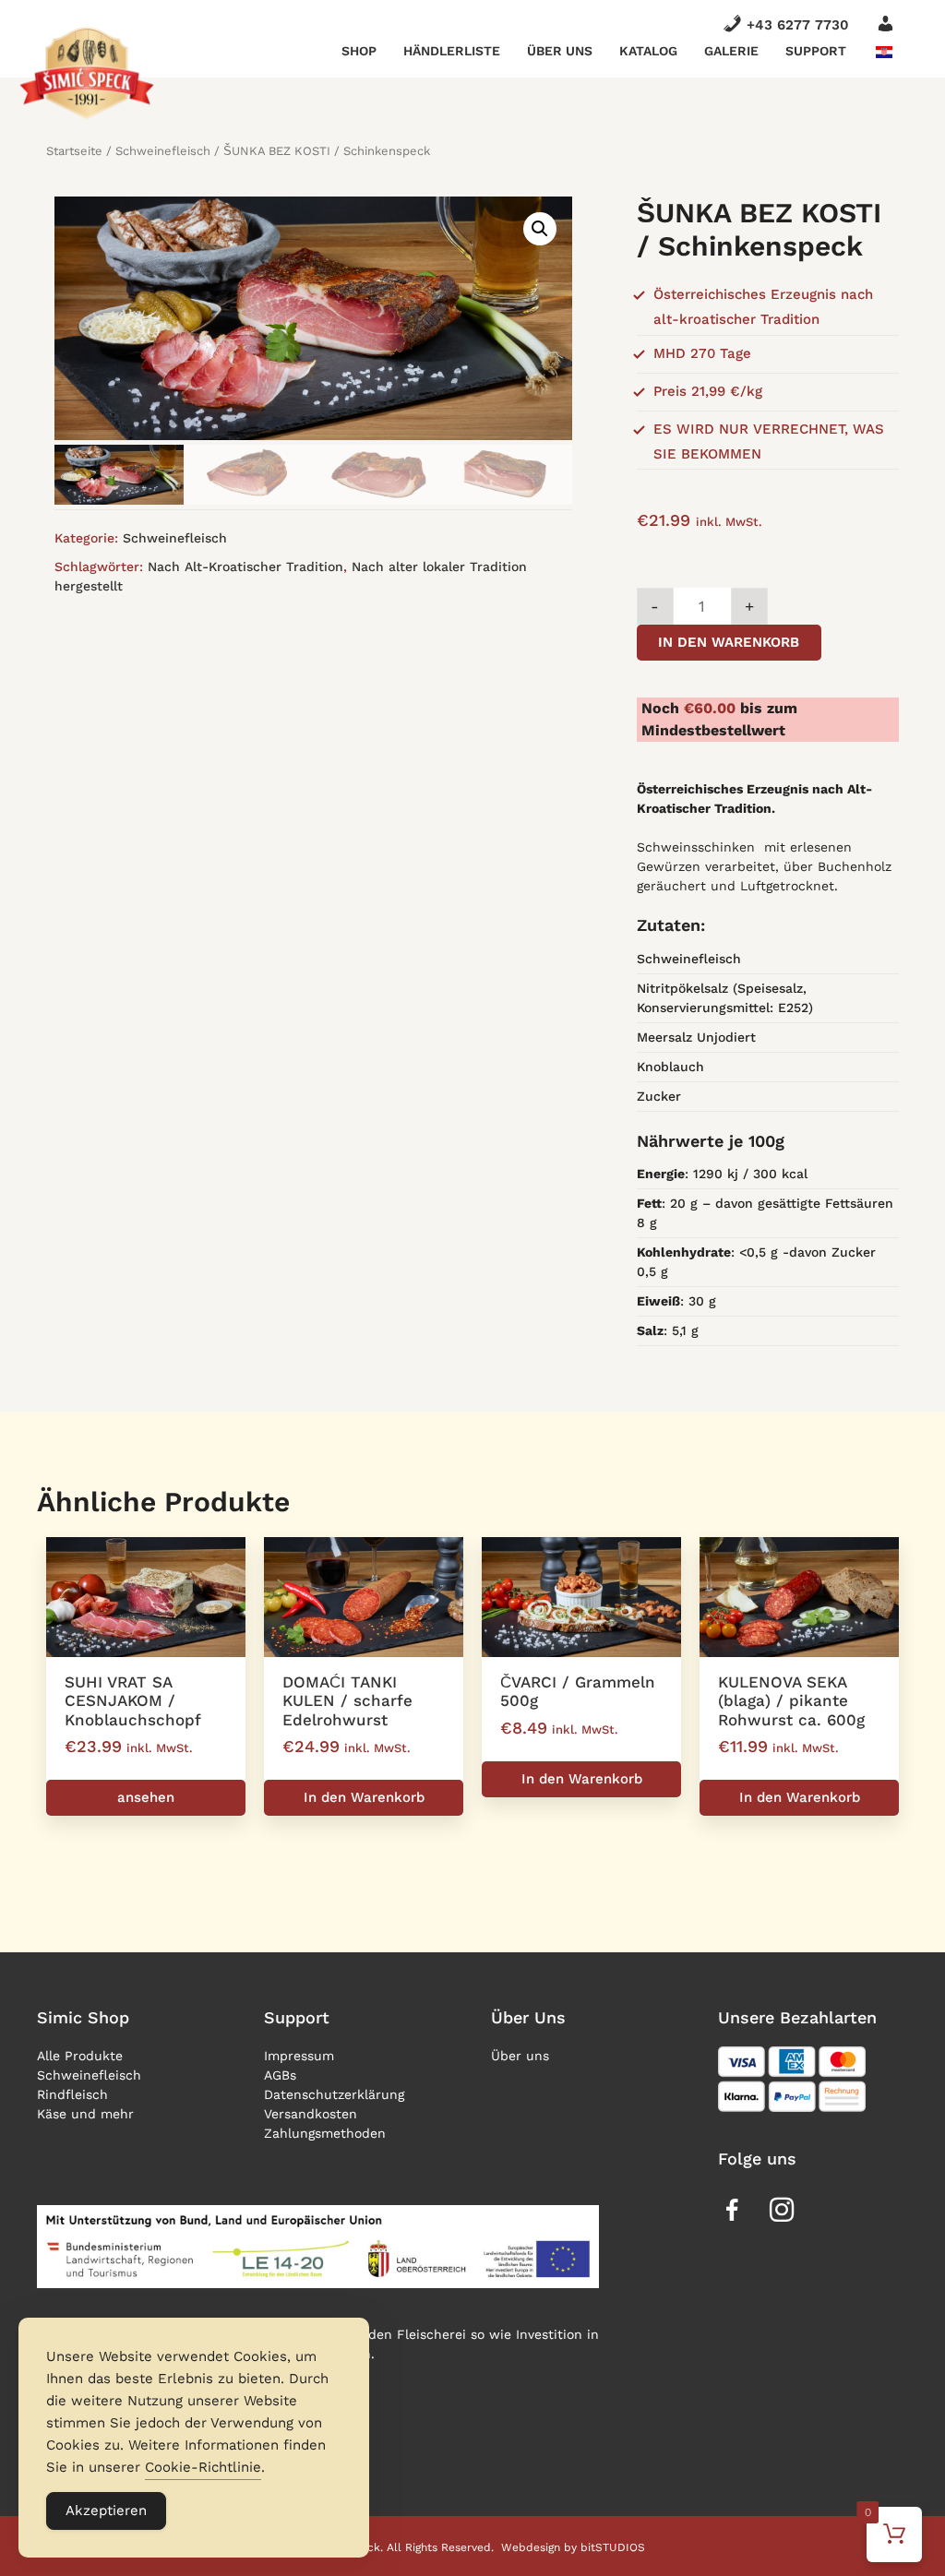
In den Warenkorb (729, 642)
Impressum (299, 2056)
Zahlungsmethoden (325, 2133)
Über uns (560, 51)
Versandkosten (311, 2114)
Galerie (731, 51)
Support (816, 51)
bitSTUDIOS (613, 2547)
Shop (359, 51)
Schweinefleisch (163, 151)
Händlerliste (452, 51)
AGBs (280, 2075)
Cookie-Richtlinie (203, 2467)
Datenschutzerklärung (334, 2094)
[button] (540, 229)
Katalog (648, 51)
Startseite (74, 151)
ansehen (146, 1797)
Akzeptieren (106, 2510)
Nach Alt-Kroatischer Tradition (245, 566)
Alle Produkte (80, 2056)
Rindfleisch (72, 2094)
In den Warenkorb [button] (364, 1797)
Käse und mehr (85, 2114)
